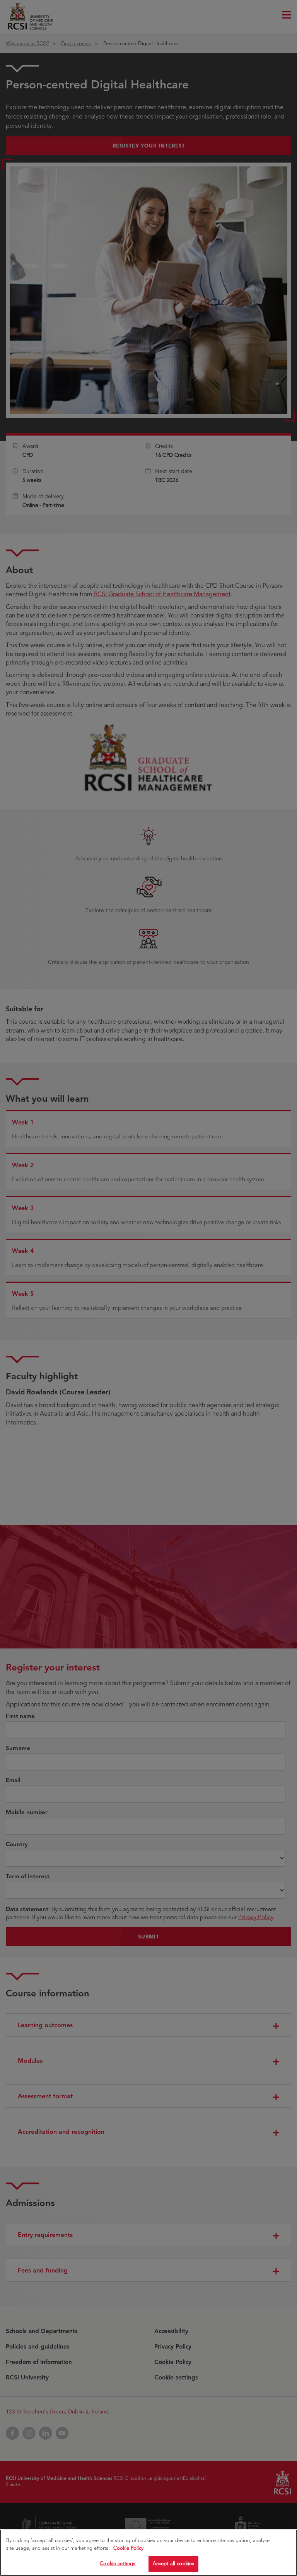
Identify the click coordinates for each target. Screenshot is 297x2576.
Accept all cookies (173, 2564)
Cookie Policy (128, 2548)
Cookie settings (118, 2564)
